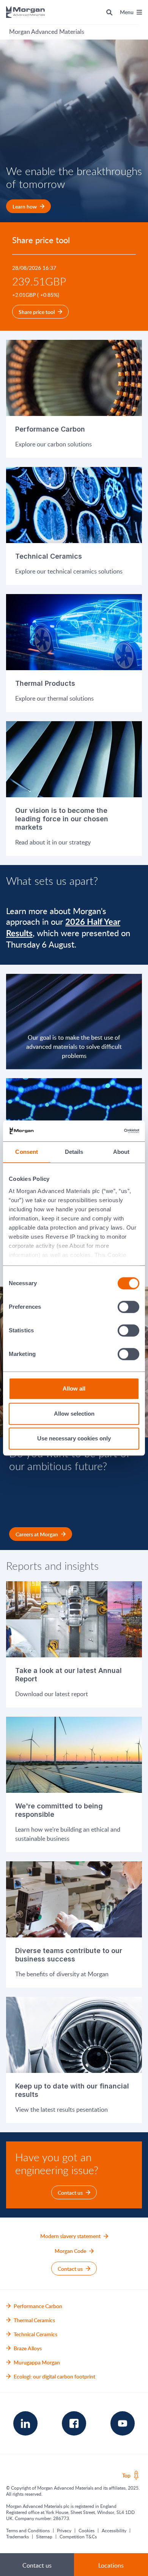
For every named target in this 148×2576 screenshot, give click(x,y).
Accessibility (114, 2530)
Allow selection (74, 1414)
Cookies (87, 2530)
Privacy (64, 2530)
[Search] (109, 12)
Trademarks (17, 2536)
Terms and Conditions (28, 2530)
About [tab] (121, 1152)
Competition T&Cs (78, 2536)
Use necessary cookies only (74, 1438)
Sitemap (44, 2536)
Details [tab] (74, 1152)
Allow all (74, 1388)
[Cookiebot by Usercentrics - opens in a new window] (106, 1131)
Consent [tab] (27, 1152)
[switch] (129, 1307)
